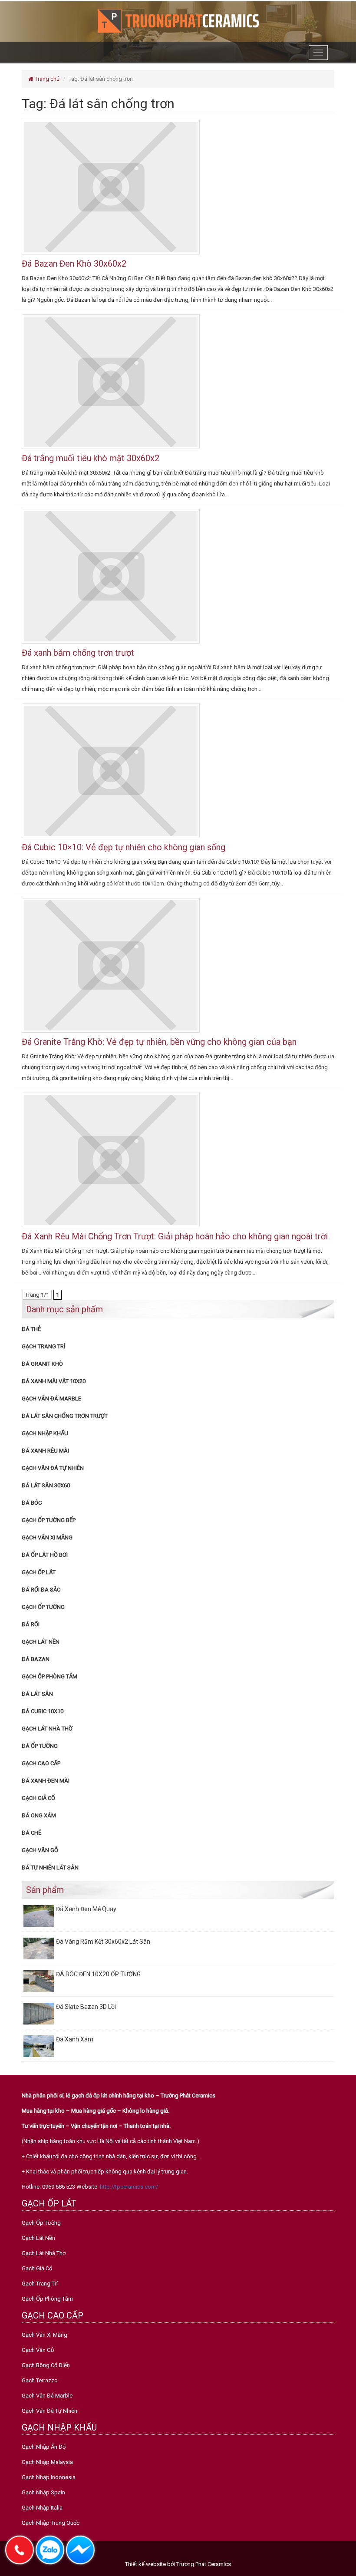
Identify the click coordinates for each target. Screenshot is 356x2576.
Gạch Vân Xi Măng (47, 1537)
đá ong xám (39, 1815)
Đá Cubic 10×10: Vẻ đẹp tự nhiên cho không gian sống (124, 847)
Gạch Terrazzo (40, 2380)
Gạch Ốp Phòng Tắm (49, 1676)
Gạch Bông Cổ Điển (46, 2365)
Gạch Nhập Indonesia (49, 2477)
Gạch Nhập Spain (43, 2492)
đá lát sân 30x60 (46, 1485)
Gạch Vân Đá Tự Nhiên (53, 1468)
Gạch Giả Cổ (38, 1798)
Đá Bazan (36, 1659)
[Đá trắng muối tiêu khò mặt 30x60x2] (111, 381)
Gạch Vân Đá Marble (51, 1399)
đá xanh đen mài (46, 1781)
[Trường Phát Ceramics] (178, 20)
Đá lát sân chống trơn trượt (65, 1416)
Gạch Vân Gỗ (40, 1850)
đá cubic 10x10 (43, 1711)
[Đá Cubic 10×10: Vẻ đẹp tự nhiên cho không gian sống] (111, 770)
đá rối (31, 1624)
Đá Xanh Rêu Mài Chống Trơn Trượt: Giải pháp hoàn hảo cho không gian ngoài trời (175, 1236)
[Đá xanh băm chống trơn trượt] (111, 576)
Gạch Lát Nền (41, 1642)
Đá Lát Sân (37, 1694)
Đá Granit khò (42, 1364)
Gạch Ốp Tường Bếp (49, 1520)
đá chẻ (31, 1833)
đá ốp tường (40, 1746)
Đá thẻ (31, 1329)
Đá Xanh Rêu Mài (45, 1451)
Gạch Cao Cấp (41, 1763)
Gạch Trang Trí (43, 1346)
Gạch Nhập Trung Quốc (51, 2523)
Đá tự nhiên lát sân (50, 1868)
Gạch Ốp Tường (43, 1607)
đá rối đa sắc (41, 1590)
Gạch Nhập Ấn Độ (44, 2447)
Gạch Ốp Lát (39, 1572)
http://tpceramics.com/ (129, 2187)
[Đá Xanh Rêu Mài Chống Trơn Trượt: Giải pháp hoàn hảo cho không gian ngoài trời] (111, 1159)
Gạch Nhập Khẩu (45, 1433)
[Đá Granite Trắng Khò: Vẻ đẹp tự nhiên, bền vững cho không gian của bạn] (111, 965)
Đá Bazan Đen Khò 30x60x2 (74, 264)
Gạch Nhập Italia (42, 2508)
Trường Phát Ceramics (204, 2564)
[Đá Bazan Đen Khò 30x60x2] (111, 187)
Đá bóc (32, 1503)
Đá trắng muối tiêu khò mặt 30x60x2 (91, 458)
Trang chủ (46, 79)
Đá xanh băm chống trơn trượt (78, 653)
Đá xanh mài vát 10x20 (54, 1381)
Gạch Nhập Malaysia (47, 2462)
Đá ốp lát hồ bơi (45, 1555)
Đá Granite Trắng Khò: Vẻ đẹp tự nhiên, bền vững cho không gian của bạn (159, 1042)
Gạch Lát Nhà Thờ (47, 1729)
